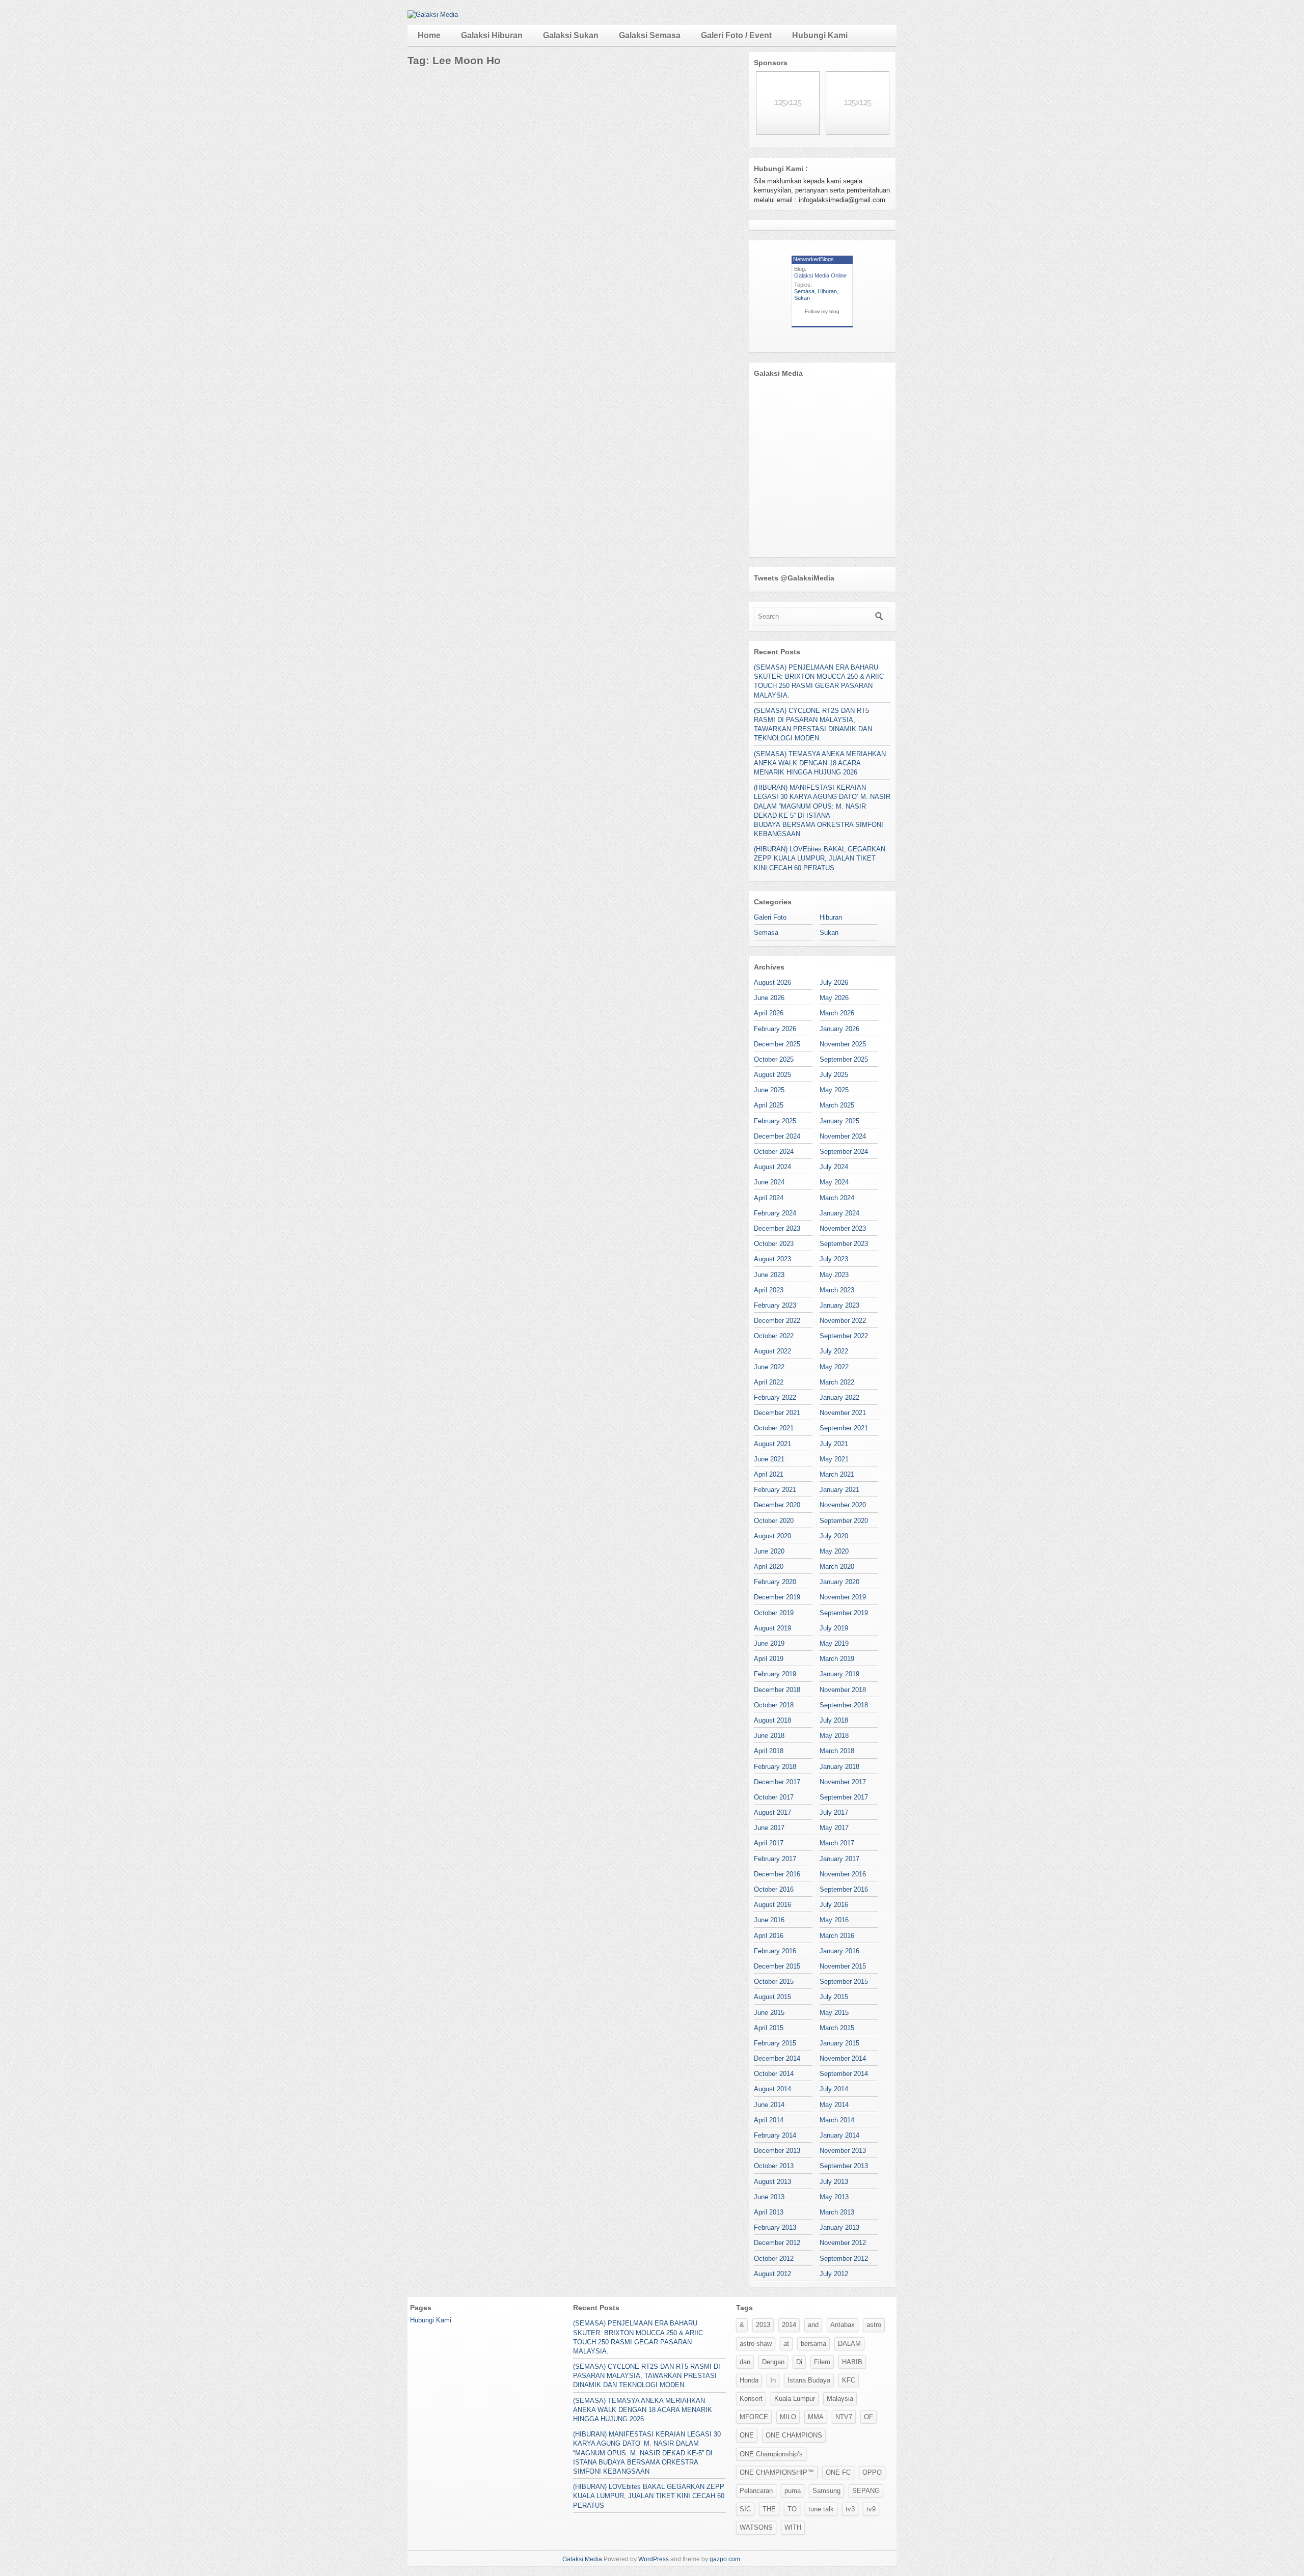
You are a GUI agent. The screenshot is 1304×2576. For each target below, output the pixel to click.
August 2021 (772, 1444)
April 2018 (769, 1751)
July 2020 (834, 1536)
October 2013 (774, 2166)
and (813, 2325)
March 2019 (837, 1659)
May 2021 (834, 1459)
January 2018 (839, 1767)
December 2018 (777, 1690)
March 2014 (837, 2120)
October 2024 (774, 1152)
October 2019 (774, 1613)
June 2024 (769, 1182)
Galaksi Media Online (820, 275)
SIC (745, 2509)
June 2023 (769, 1275)
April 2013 (769, 2212)
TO (792, 2509)
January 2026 (839, 1029)
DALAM (849, 2344)
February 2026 (775, 1029)
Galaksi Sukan (571, 35)
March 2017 (837, 1843)
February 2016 (775, 1951)
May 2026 (834, 998)
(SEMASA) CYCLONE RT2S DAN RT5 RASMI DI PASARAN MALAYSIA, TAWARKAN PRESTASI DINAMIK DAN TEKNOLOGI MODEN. (647, 2376)
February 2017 (775, 1859)
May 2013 (834, 2197)
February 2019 (775, 1674)
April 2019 (769, 1659)
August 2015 (772, 1997)
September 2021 (844, 1428)
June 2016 (769, 1920)
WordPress (654, 2559)
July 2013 (834, 2182)
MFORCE (754, 2417)
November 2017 (843, 1782)
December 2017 (777, 1782)
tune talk (821, 2509)
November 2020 (843, 1505)
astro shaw (756, 2344)
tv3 (850, 2509)
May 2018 (834, 1736)
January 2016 (839, 1951)
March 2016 (837, 1936)
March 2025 (837, 1105)
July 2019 (834, 1628)
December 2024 (777, 1136)
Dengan (773, 2362)
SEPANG (866, 2491)
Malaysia (840, 2399)
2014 (789, 2325)
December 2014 (777, 2058)
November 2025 (843, 1044)
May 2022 (834, 1367)
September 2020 (844, 1521)
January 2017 (839, 1859)
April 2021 (769, 1474)
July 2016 (834, 1905)
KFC (849, 2380)
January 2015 (839, 2043)
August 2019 (772, 1628)
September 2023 (844, 1244)
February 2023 (775, 1305)
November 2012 (843, 2243)
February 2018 (775, 1767)
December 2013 (777, 2151)
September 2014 (844, 2074)
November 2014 (843, 2058)
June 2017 (769, 1828)
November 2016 (843, 1874)
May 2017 (834, 1828)
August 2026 (772, 982)
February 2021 (775, 1490)
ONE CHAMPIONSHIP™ (777, 2472)
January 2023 (839, 1305)
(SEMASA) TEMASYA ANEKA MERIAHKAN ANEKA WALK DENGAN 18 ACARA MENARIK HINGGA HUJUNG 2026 (820, 763)
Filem (822, 2362)
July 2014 (834, 2089)
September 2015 (844, 1982)
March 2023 (837, 1290)
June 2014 (769, 2105)
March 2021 (837, 1474)
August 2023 (772, 1259)
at (786, 2344)
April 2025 (769, 1105)
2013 (763, 2325)
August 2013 (772, 2182)
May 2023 (834, 1275)
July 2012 (834, 2274)
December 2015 (777, 1966)
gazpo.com (725, 2559)
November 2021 (843, 1413)
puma (793, 2491)
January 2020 (839, 1582)
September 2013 (844, 2166)
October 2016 (774, 1889)
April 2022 (769, 1382)
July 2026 (834, 982)
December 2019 (777, 1597)
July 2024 (834, 1167)
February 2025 (775, 1121)
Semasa (804, 291)
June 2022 (769, 1367)
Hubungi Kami (820, 35)
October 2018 (774, 1705)
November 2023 (843, 1228)
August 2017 (772, 1812)
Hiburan (827, 291)
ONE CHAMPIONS (794, 2435)
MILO (788, 2417)
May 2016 (834, 1920)
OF (868, 2417)
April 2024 (769, 1198)
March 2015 (837, 2028)
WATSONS (756, 2527)
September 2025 (844, 1059)
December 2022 (777, 1321)
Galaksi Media (582, 2559)
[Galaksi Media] (433, 15)
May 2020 (834, 1551)
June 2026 (769, 998)
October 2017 (774, 1797)
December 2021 (777, 1413)
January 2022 (839, 1397)
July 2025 (834, 1075)
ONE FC (838, 2472)
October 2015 (774, 1982)
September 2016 (844, 1889)
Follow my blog (822, 311)
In (773, 2380)
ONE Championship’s (771, 2454)
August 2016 (772, 1905)
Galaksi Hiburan (492, 35)
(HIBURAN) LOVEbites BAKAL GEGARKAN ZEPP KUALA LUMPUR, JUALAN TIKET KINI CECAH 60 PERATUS (820, 858)
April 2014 (769, 2120)
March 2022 (837, 1382)
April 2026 (769, 1013)
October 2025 (774, 1059)
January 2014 (839, 2135)
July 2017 (834, 1812)
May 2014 (834, 2105)
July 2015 (834, 1997)
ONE (747, 2435)
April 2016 (769, 1936)
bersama (813, 2344)
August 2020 (772, 1536)
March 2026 (837, 1013)
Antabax (843, 2325)
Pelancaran (756, 2491)
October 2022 (774, 1336)
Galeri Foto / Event (736, 35)
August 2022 (772, 1351)
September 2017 (844, 1797)
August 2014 (772, 2089)
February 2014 (775, 2135)
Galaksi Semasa (650, 35)
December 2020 (777, 1505)
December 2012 (777, 2243)
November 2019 (843, 1597)
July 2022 (834, 1351)
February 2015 (775, 2043)
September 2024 (844, 1152)
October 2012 (774, 2259)
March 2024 (837, 1198)
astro (874, 2325)
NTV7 (844, 2417)
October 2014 (774, 2074)
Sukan (802, 298)
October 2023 (774, 1244)
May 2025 (834, 1090)
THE (769, 2509)
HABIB (852, 2362)
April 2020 (769, 1567)
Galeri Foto (770, 917)
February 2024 (775, 1213)
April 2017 (769, 1843)
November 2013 (843, 2151)
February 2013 (775, 2227)
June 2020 (769, 1551)
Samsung (826, 2491)
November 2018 (843, 1690)
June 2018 (769, 1736)
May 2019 (834, 1643)
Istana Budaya (809, 2380)
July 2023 (834, 1259)
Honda (749, 2380)
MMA (816, 2417)
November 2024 (843, 1136)
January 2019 (839, 1674)
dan (745, 2362)
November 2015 (843, 1966)
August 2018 (772, 1720)
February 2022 (775, 1397)
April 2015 (769, 2028)
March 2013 (837, 2212)
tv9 (871, 2509)
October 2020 (774, 1521)
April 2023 (769, 1290)
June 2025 (769, 1090)
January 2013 (839, 2227)
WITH (793, 2527)
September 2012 (844, 2259)
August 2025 (772, 1075)
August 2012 (772, 2274)
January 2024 (839, 1213)
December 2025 (777, 1044)
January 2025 (839, 1121)
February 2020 (775, 1582)
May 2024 (834, 1182)
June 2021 (769, 1459)
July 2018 (834, 1720)
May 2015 (834, 2013)
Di (799, 2362)
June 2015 (769, 2013)
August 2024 (772, 1167)
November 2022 (843, 1321)
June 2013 (769, 2197)
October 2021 (774, 1428)
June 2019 (769, 1643)
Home (429, 35)
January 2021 (839, 1490)
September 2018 (844, 1705)
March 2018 (837, 1751)
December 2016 (777, 1874)
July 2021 (834, 1444)
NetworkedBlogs (813, 259)
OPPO (872, 2472)
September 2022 (844, 1336)
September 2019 (844, 1613)
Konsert (751, 2399)
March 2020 (837, 1567)
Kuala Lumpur (795, 2399)
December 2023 (777, 1228)
